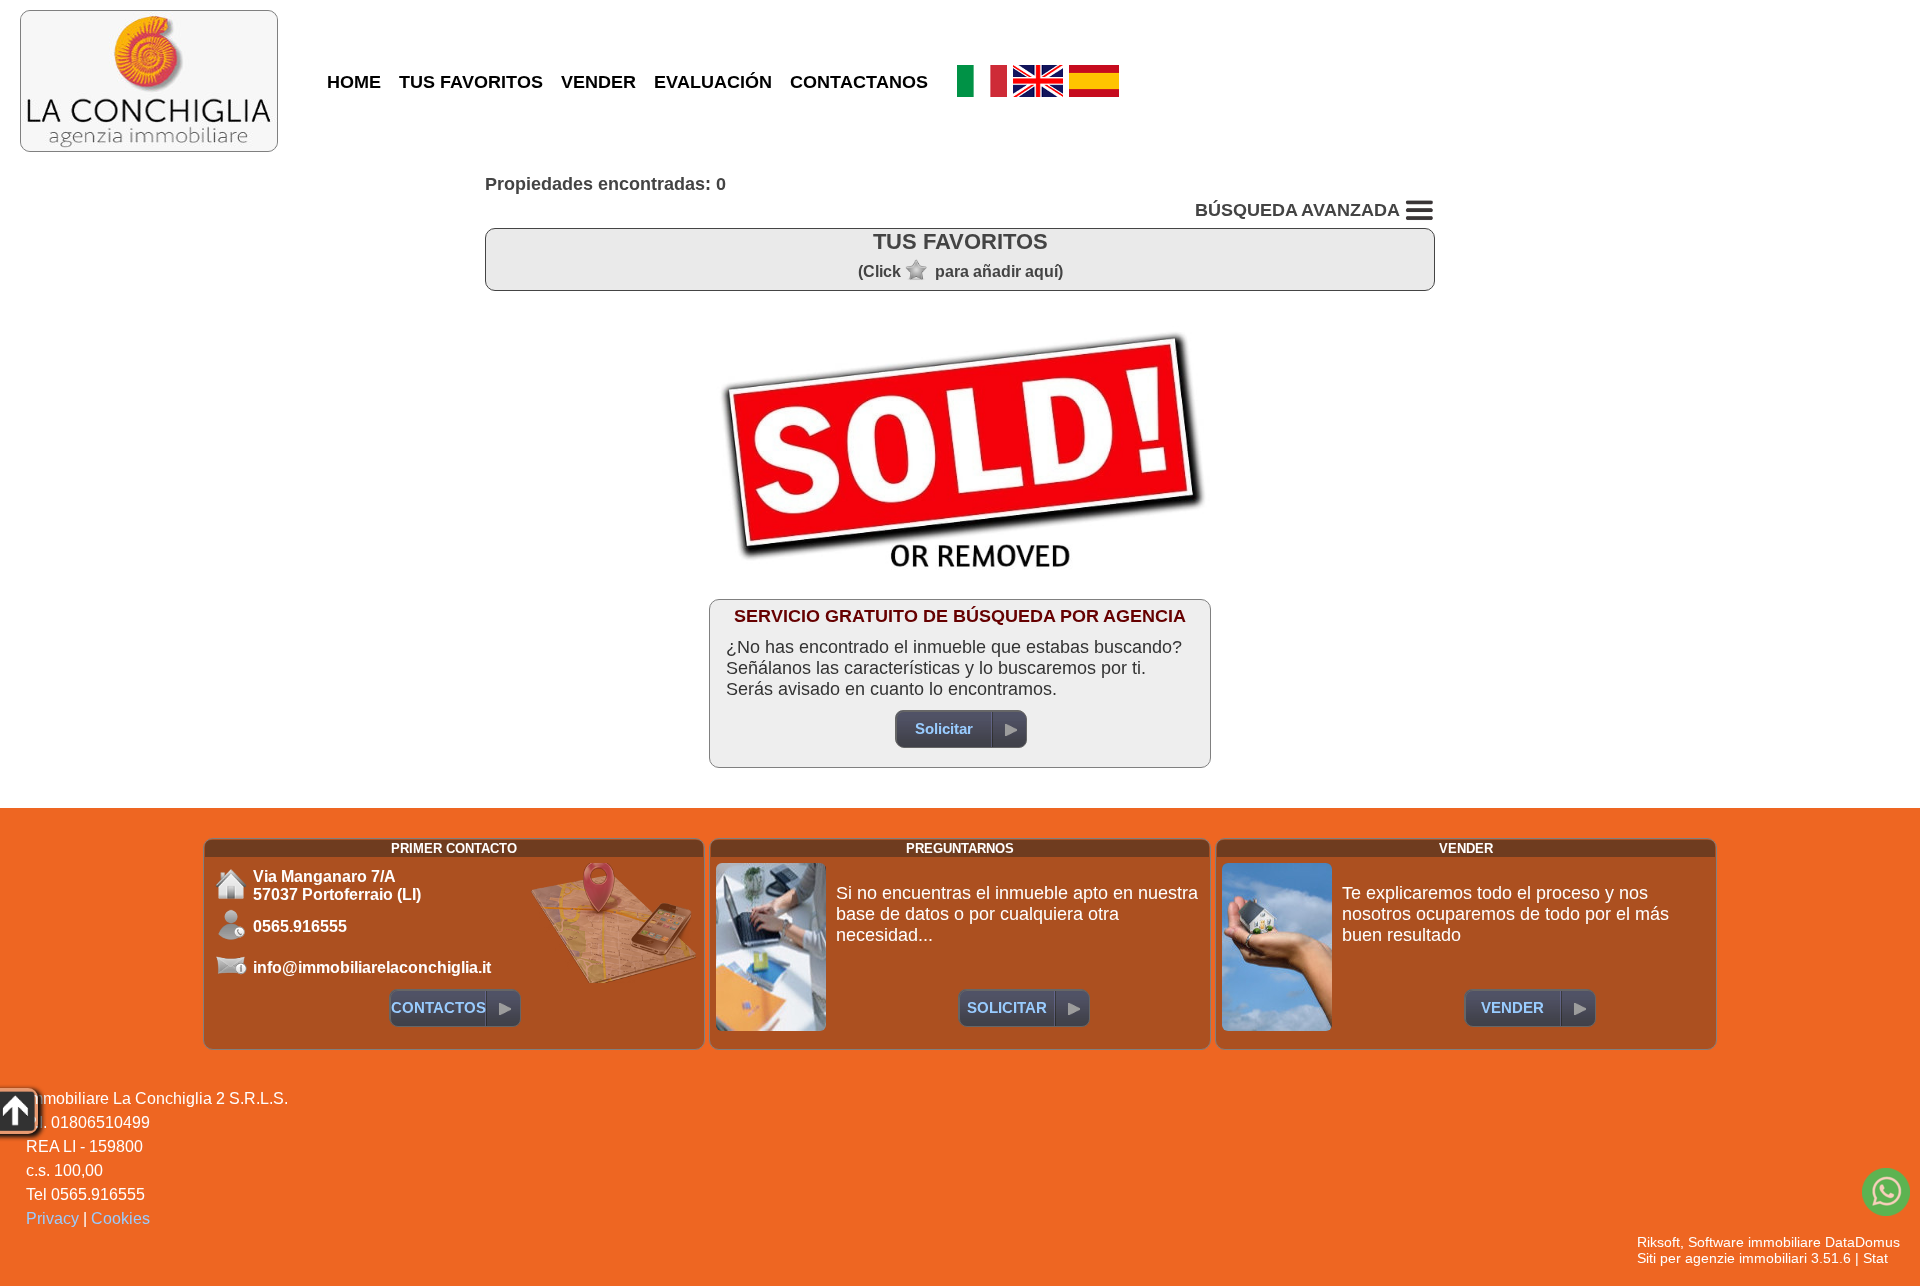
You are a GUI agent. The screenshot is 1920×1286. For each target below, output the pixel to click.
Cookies (120, 1218)
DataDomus (1862, 1242)
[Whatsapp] (1886, 1192)
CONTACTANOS (859, 82)
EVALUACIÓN (713, 82)
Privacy (52, 1218)
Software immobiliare (1754, 1242)
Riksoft (1658, 1242)
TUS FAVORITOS (471, 82)
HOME (354, 82)
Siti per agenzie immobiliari (1722, 1258)
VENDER (598, 82)
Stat (1875, 1258)
